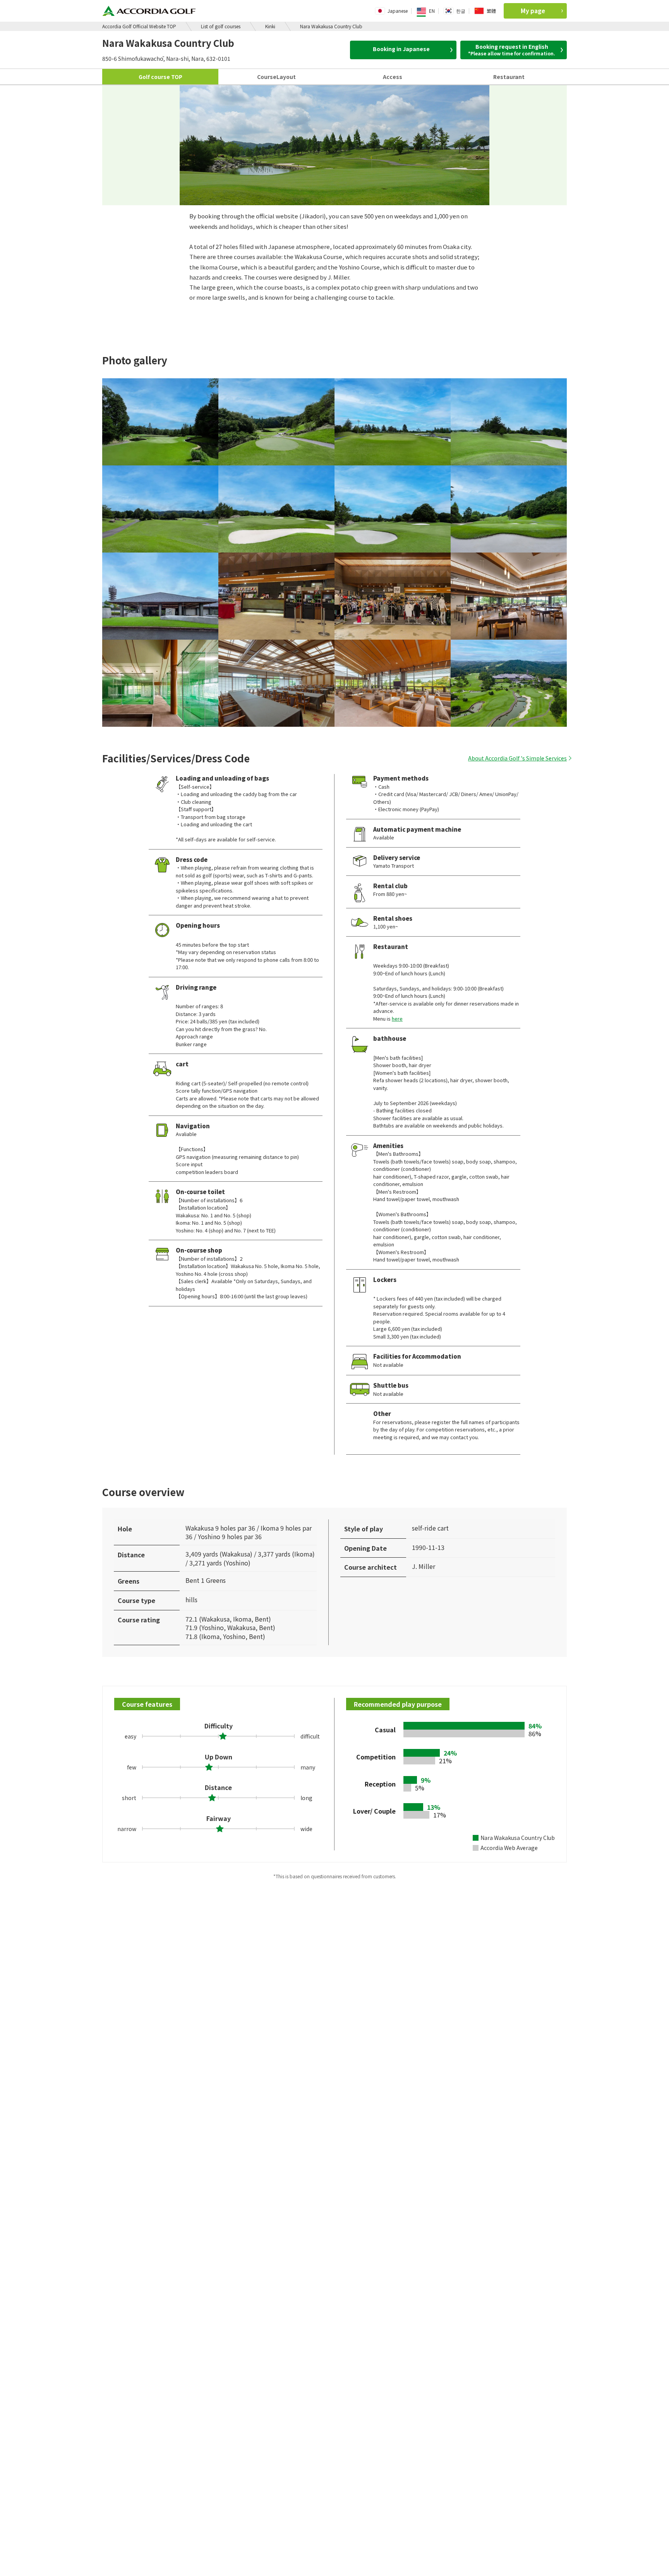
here (397, 1019)
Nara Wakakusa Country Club (331, 26)
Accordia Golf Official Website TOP (139, 26)
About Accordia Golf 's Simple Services (517, 758)
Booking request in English (512, 50)
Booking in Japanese (401, 49)
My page (533, 11)
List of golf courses (221, 26)
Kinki (270, 26)
